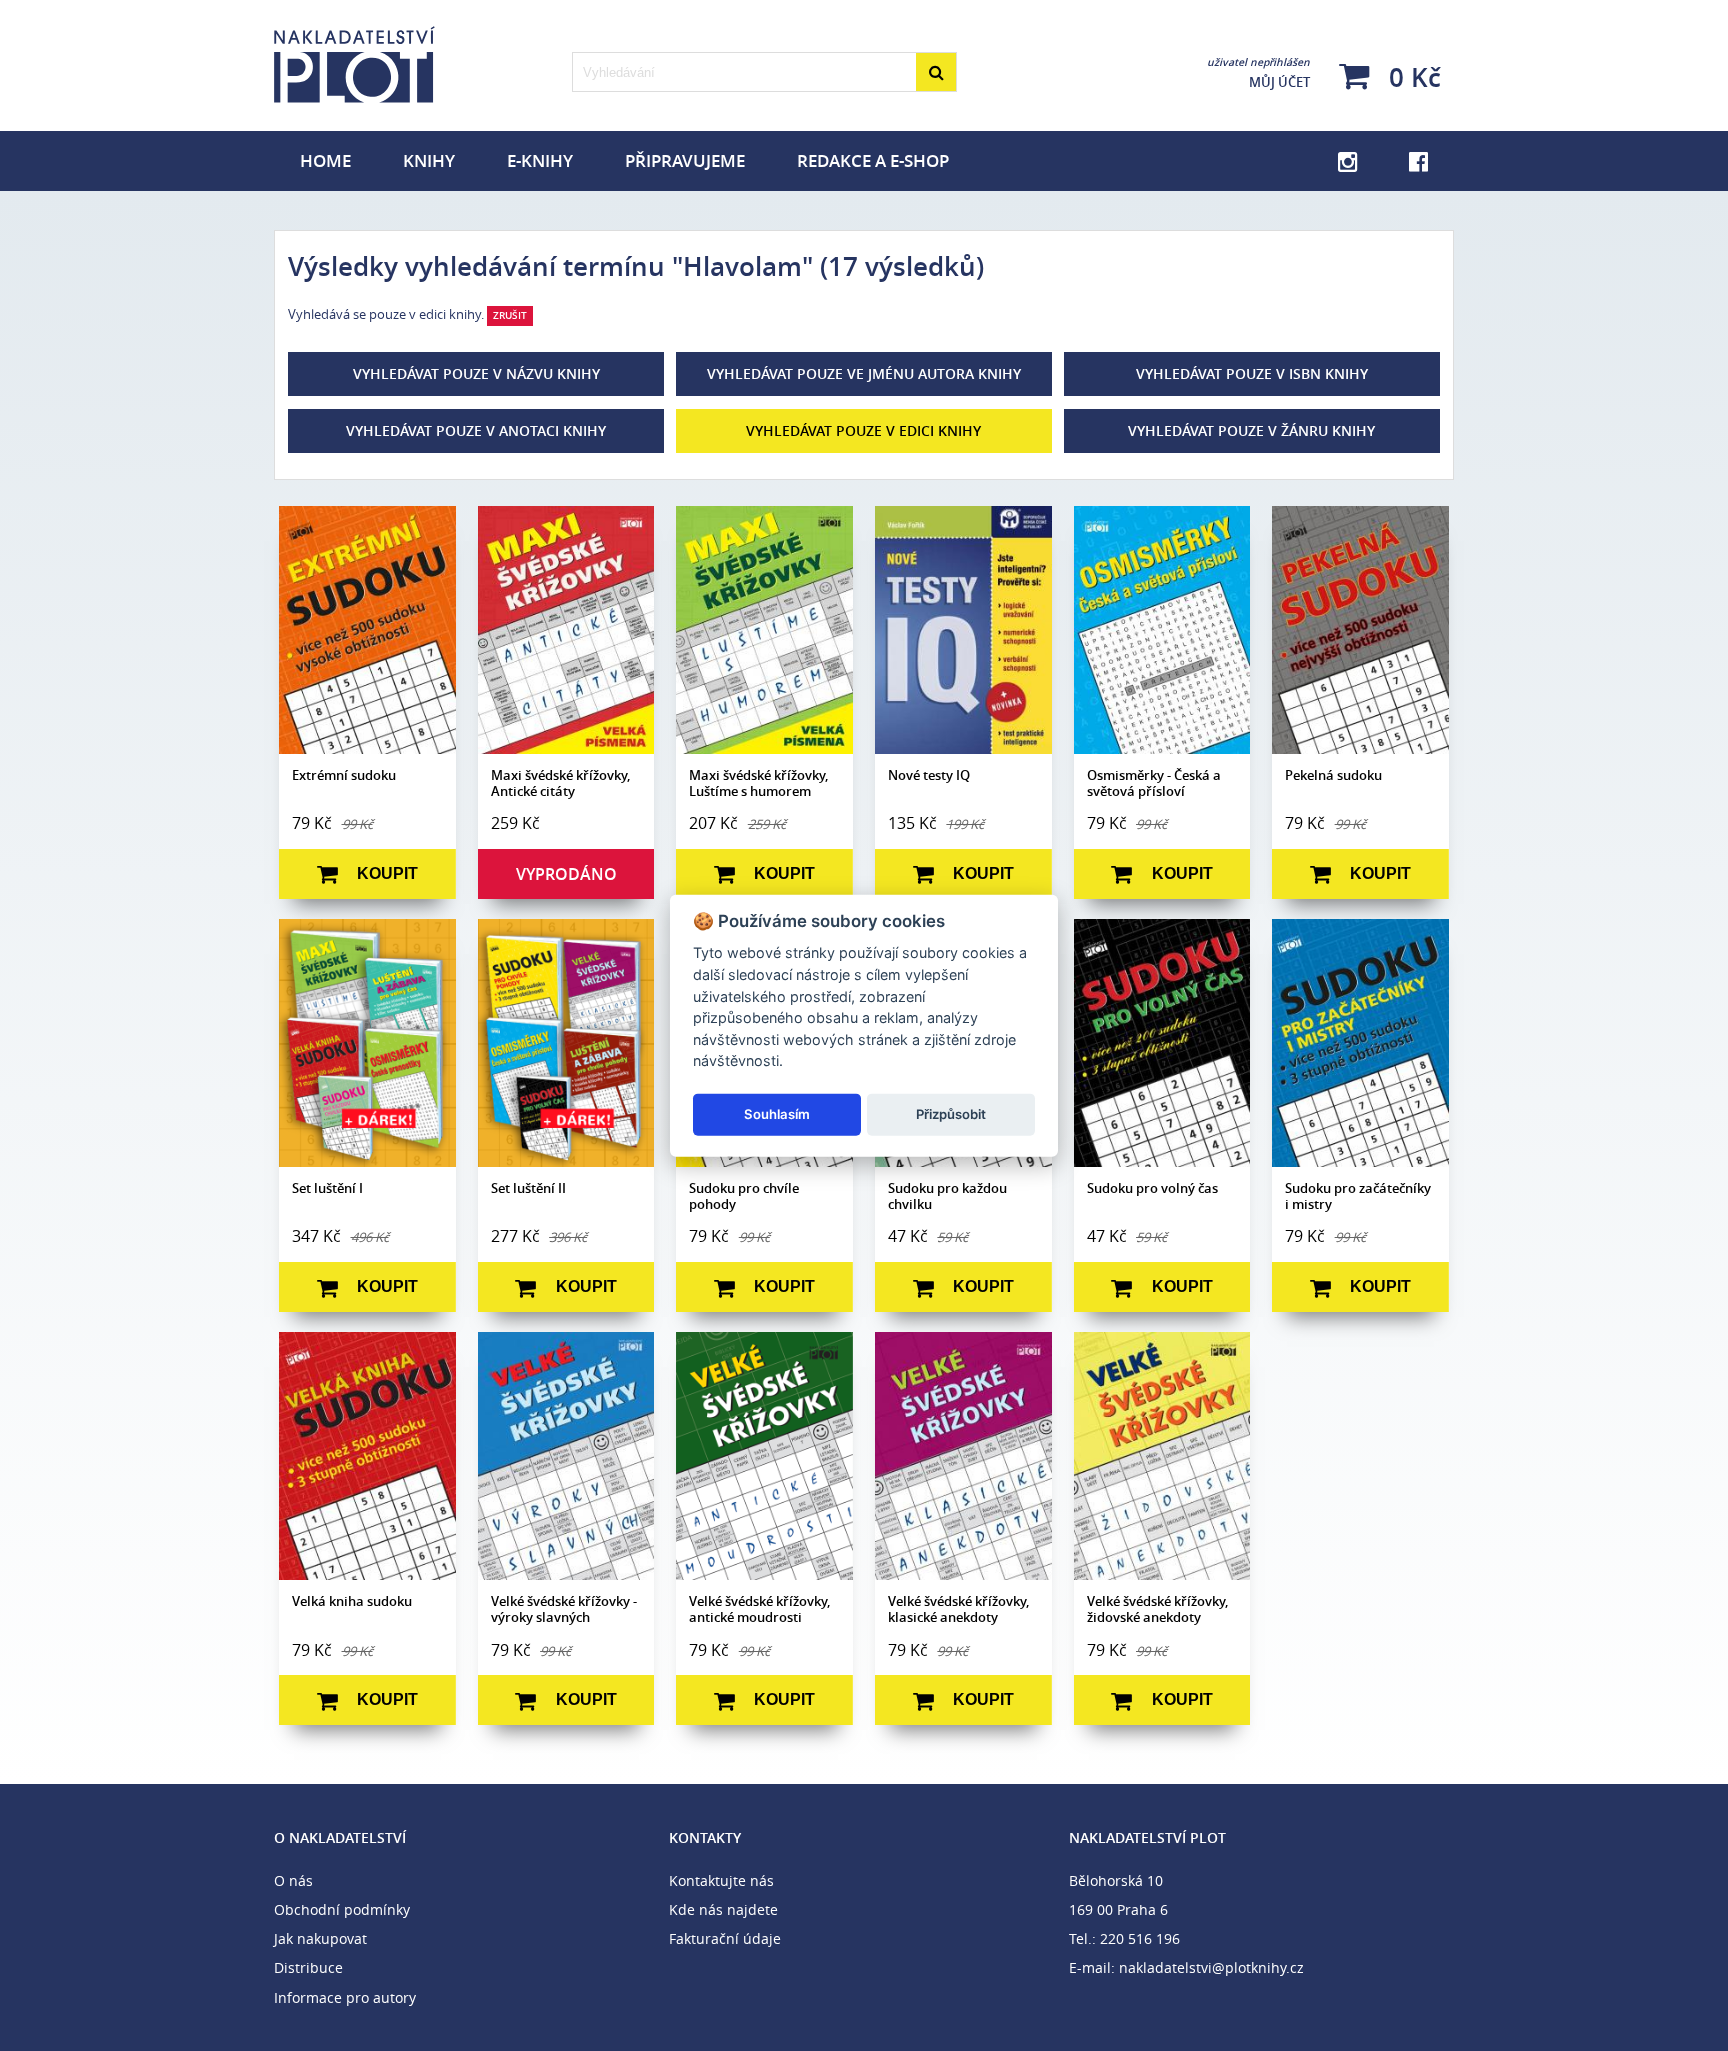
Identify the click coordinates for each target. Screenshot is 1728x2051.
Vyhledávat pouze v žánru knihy (1251, 430)
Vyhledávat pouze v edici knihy (863, 430)
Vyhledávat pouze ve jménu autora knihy (864, 373)
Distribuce (308, 1967)
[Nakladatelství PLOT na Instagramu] (1347, 161)
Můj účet (1258, 73)
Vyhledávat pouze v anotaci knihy (476, 430)
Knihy (429, 160)
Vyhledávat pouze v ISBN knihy (1252, 373)
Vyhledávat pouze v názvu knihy (476, 373)
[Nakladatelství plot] (417, 65)
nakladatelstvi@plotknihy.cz (1211, 1967)
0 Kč (1411, 76)
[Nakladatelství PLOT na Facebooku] (1418, 161)
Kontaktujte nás (721, 1880)
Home (325, 160)
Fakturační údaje (725, 1938)
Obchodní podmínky (342, 1909)
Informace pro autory (345, 1997)
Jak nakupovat (320, 1938)
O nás (293, 1880)
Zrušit (510, 315)
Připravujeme (685, 160)
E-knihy (540, 160)
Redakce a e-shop (873, 160)
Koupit (387, 873)
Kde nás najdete (723, 1909)
